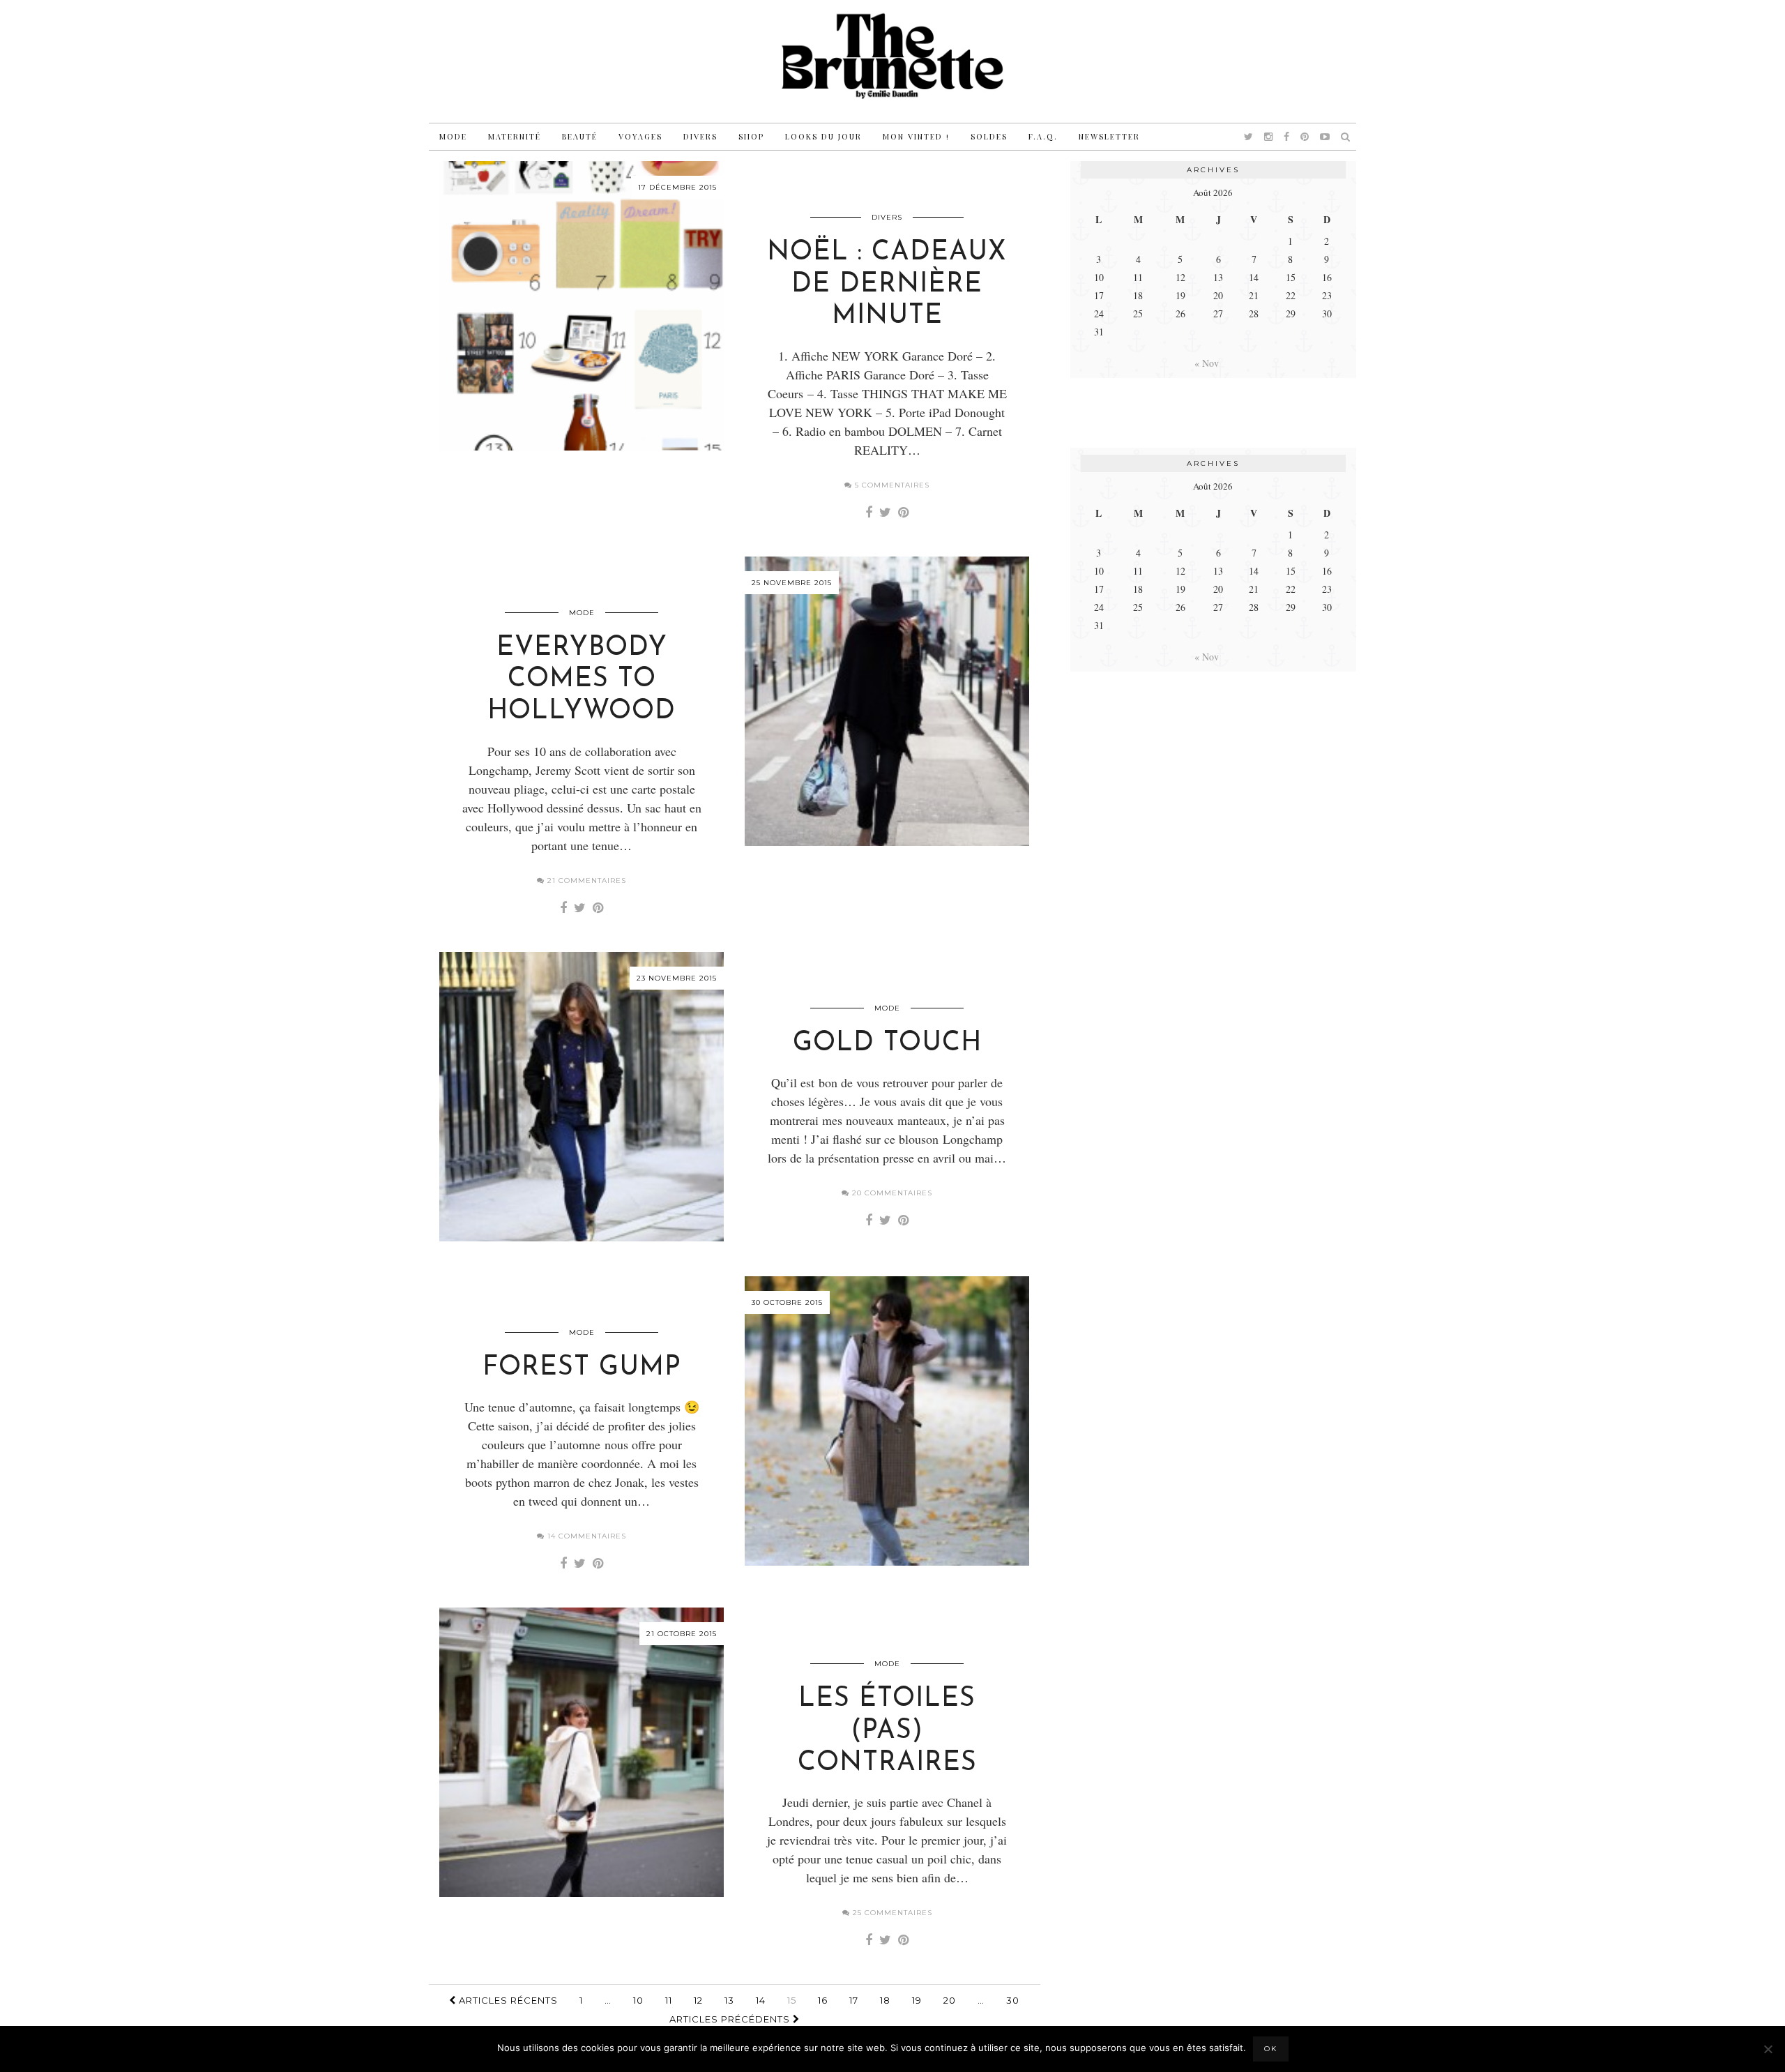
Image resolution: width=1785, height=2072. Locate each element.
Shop (751, 136)
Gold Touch (887, 1044)
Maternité (515, 136)
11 (669, 2000)
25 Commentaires (891, 1913)
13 (729, 2000)
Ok (1271, 2049)
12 (698, 2000)
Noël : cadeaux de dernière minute (887, 285)
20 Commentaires (891, 1193)
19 (917, 2000)
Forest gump (582, 1368)
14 (761, 2000)
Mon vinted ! (916, 136)
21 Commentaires (585, 880)
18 (885, 2000)
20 (950, 2000)
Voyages (640, 136)
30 (1013, 2000)
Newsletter (1109, 136)
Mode (453, 136)
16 (823, 2000)
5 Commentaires (891, 485)
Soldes (989, 136)
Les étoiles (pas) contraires (887, 1731)
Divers (700, 136)
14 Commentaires (585, 1536)
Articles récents (507, 2000)
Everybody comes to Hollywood (582, 680)
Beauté (580, 136)
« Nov (1207, 363)
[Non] (1768, 2049)
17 (854, 2000)
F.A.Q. (1043, 136)
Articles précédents (731, 2019)
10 (638, 2000)
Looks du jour (823, 136)
